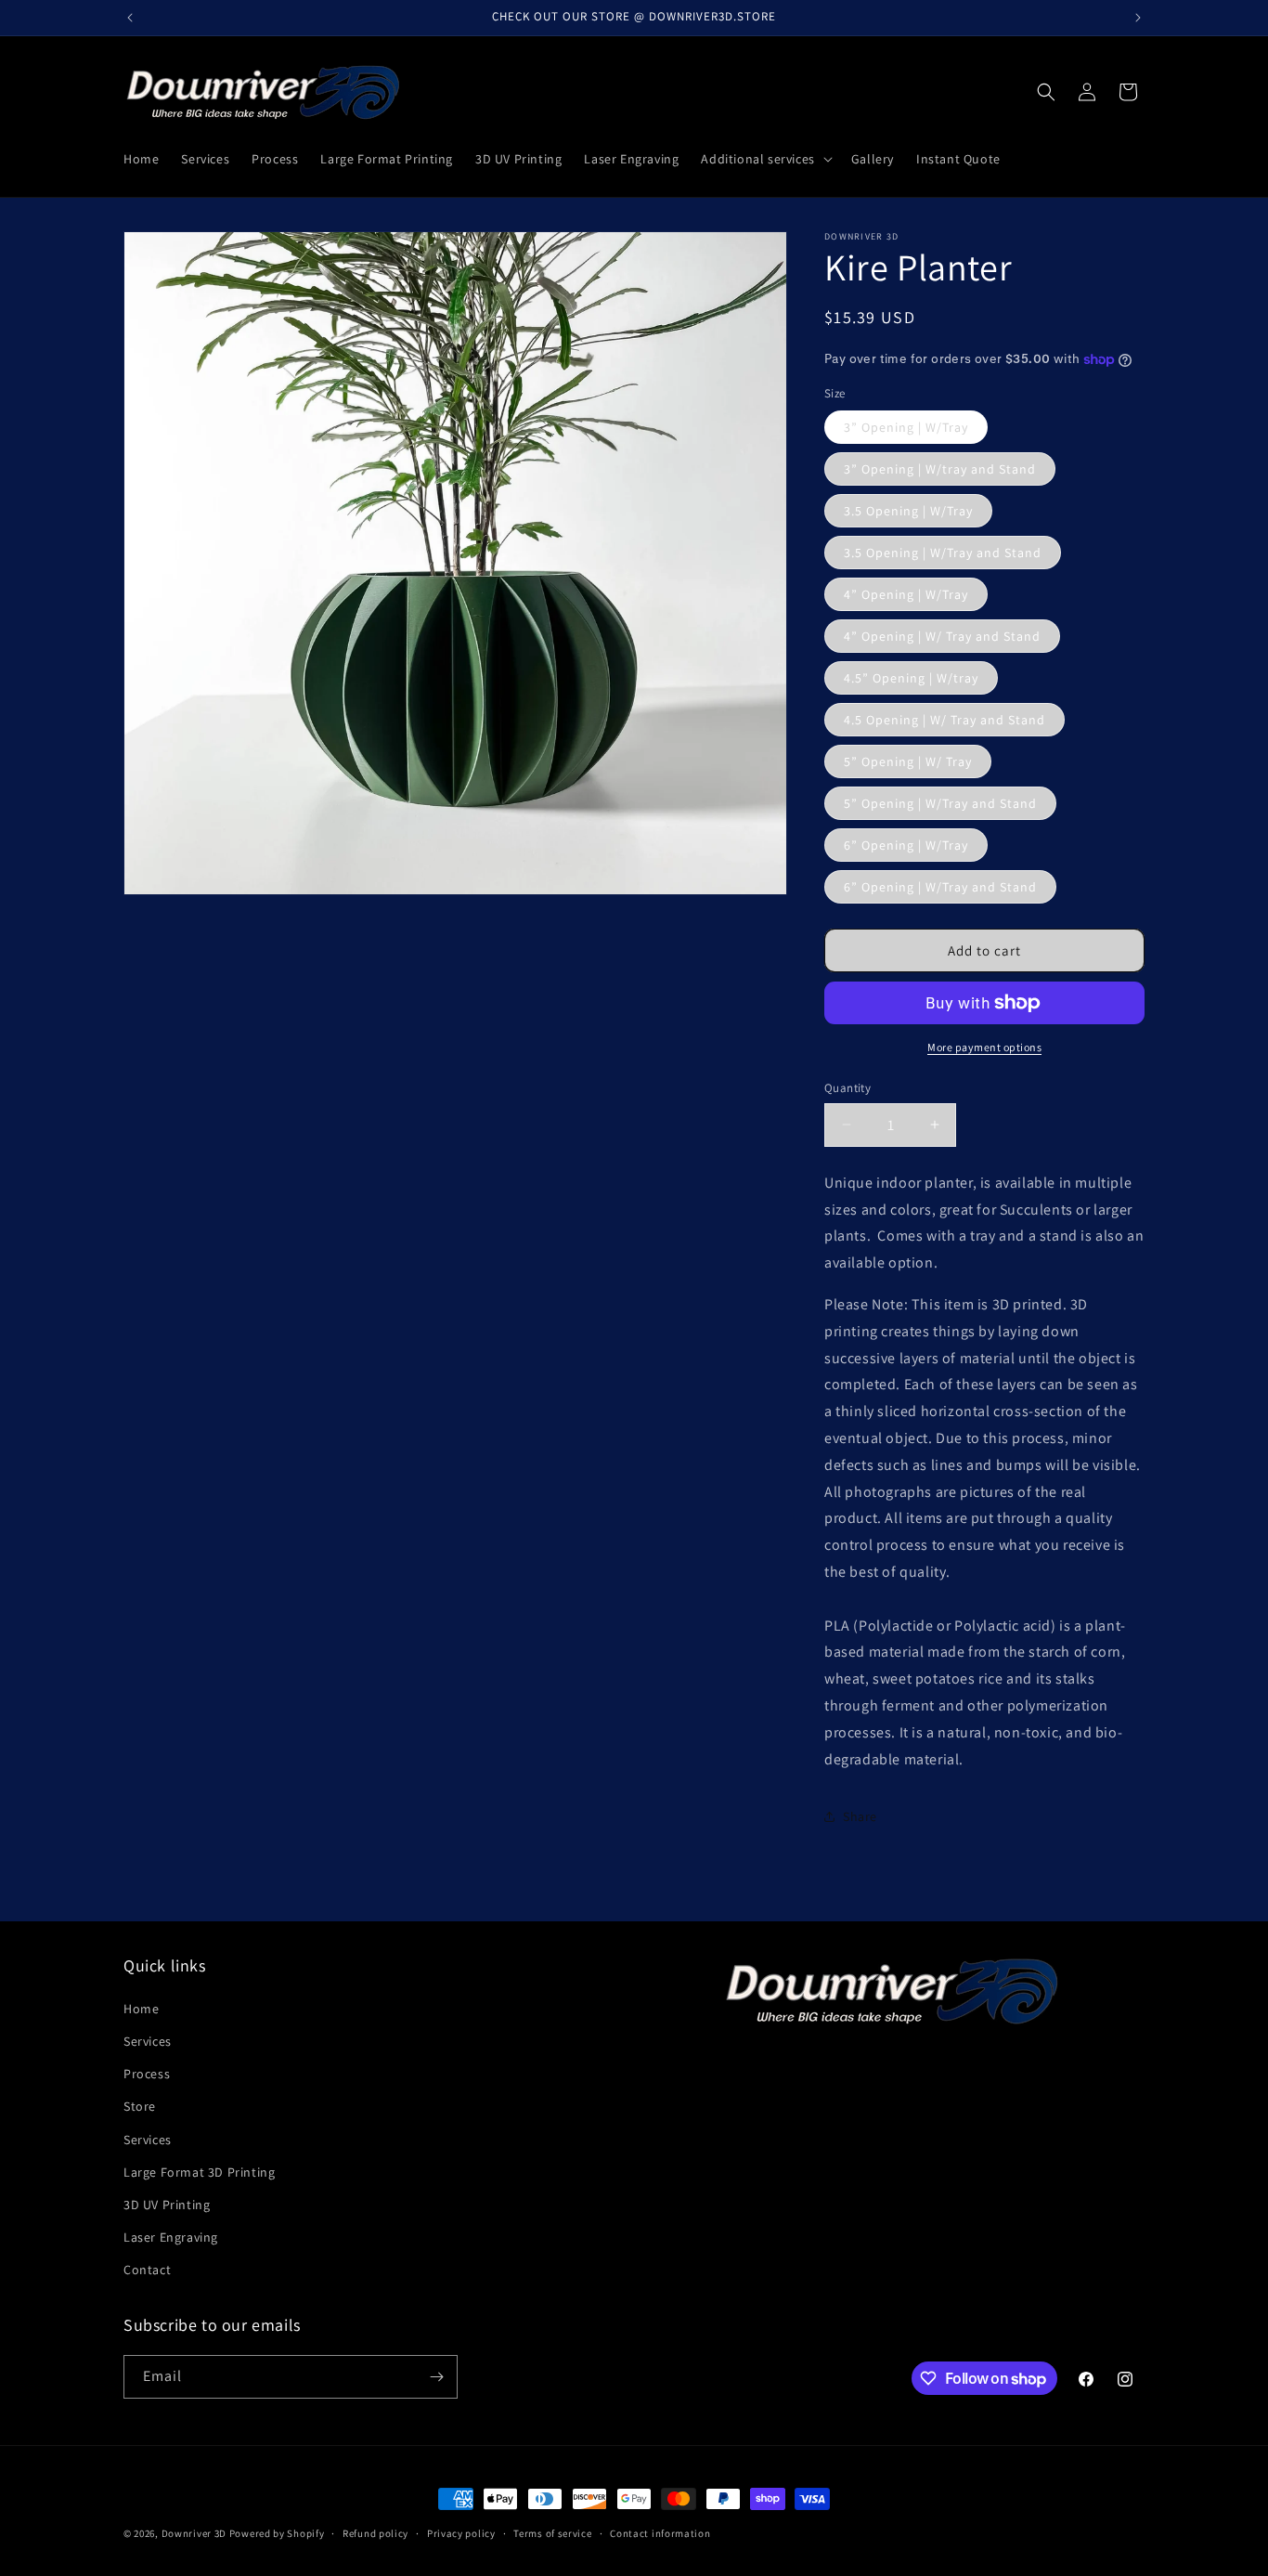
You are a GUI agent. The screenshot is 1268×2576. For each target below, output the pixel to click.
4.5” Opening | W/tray (911, 678)
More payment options (984, 1047)
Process (147, 2074)
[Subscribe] (436, 2377)
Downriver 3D (194, 2533)
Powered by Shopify (277, 2533)
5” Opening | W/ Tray (908, 761)
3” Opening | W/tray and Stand (940, 469)
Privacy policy (461, 2533)
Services (148, 2041)
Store (140, 2106)
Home (141, 2009)
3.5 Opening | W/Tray (908, 511)
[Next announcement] (1138, 18)
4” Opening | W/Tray (906, 594)
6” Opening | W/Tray (906, 845)
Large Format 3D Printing (199, 2172)
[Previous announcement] (130, 18)
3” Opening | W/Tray (906, 427)
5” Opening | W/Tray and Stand (940, 803)
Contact (147, 2270)
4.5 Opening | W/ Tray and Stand (945, 720)
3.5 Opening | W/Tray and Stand (943, 553)
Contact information (660, 2533)
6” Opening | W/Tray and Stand (940, 887)
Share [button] (860, 1816)
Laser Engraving (171, 2237)
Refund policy (375, 2533)
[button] (764, 159)
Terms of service (552, 2533)
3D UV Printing (167, 2205)
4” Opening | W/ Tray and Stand (942, 636)
